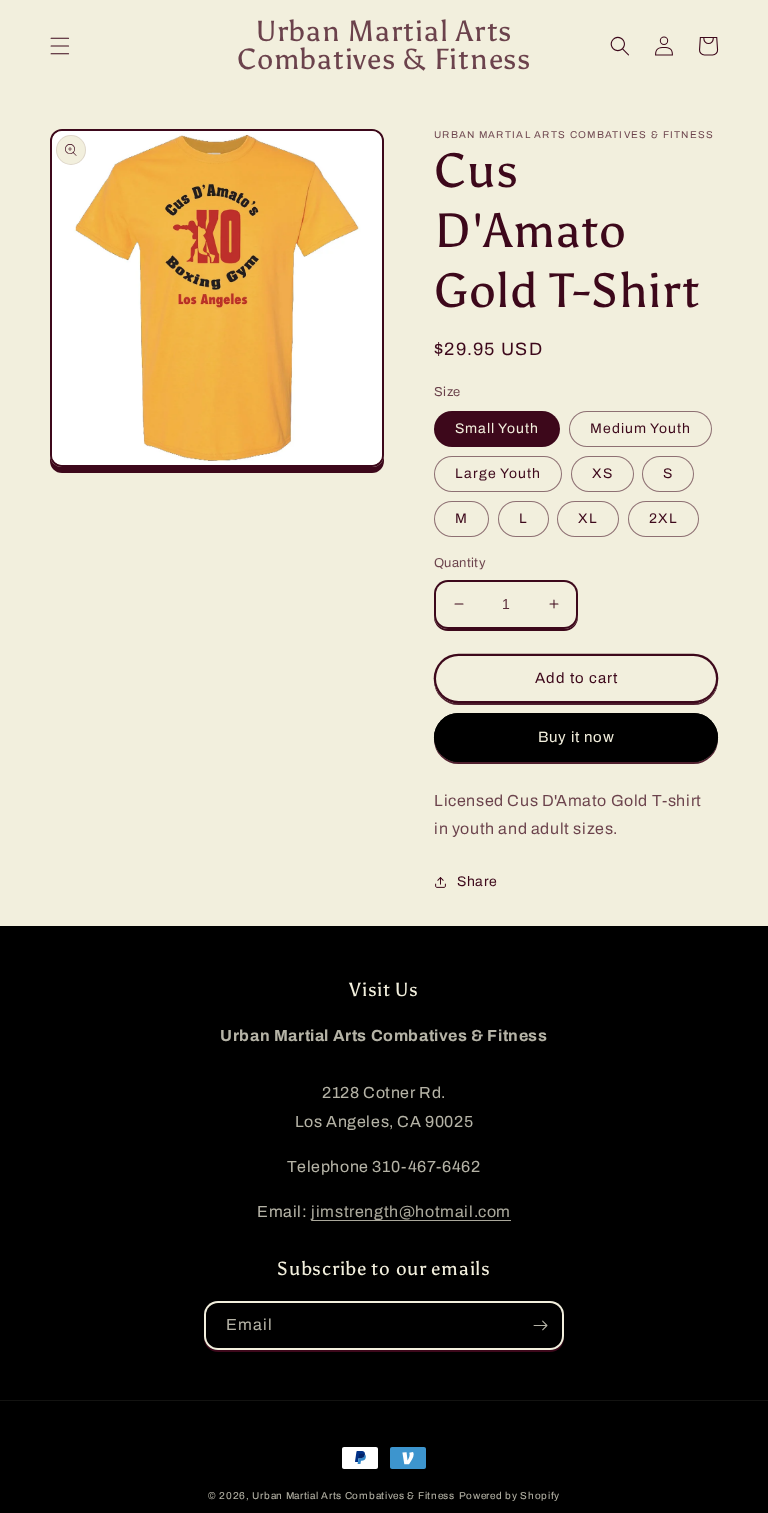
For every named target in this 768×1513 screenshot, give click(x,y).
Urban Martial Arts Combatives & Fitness (353, 1495)
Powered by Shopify (510, 1495)
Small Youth (497, 428)
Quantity (460, 563)
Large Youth (498, 473)
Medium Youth (640, 428)
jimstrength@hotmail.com (411, 1211)
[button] (60, 46)
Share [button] (477, 881)
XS (602, 473)
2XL (663, 518)
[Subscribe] (540, 1325)
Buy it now (576, 737)
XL (588, 518)
